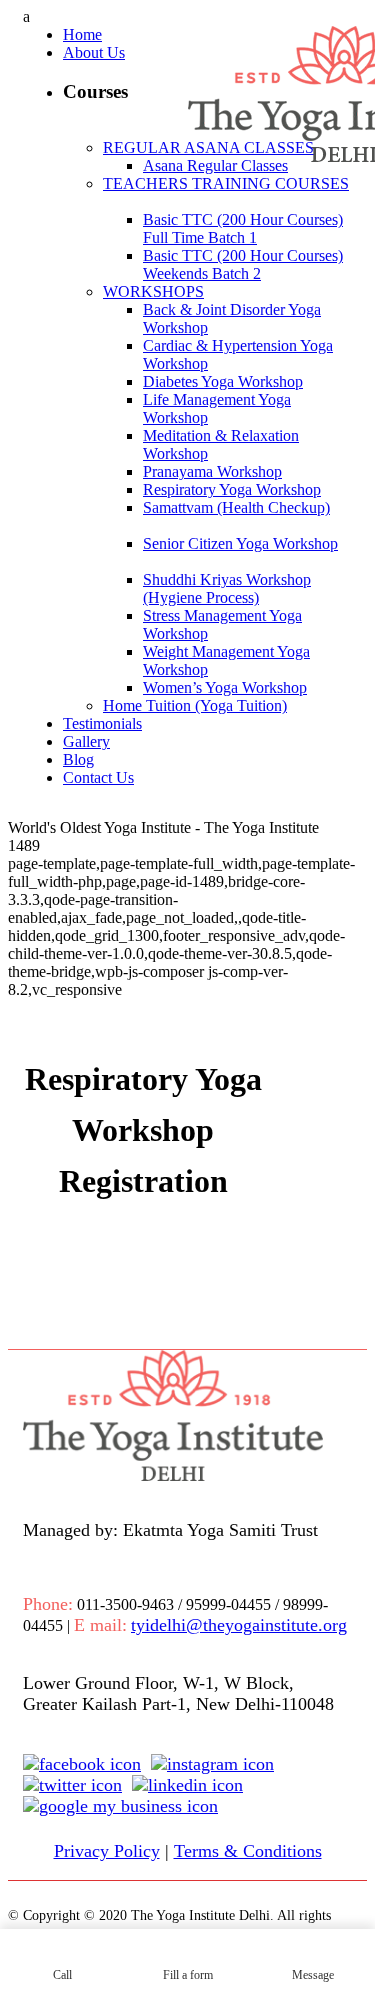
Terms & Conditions (248, 1851)
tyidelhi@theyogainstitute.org (239, 1625)
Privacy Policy (107, 1851)
